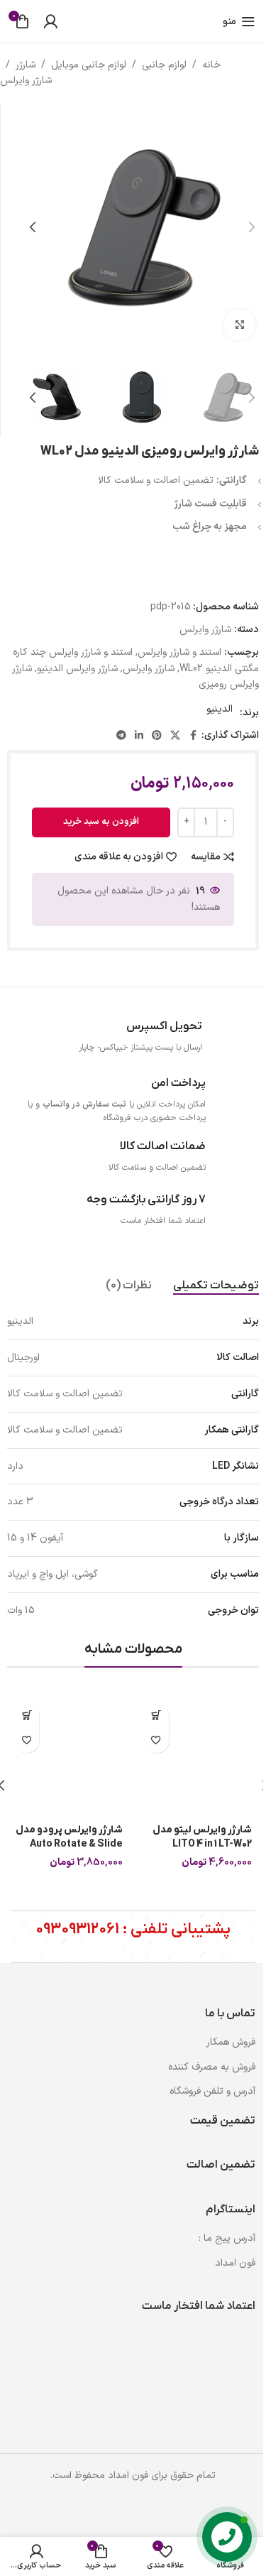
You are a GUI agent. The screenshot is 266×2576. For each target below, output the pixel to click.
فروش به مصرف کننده (212, 2067)
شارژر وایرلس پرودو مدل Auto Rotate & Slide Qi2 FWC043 (69, 1844)
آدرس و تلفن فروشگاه (212, 2091)
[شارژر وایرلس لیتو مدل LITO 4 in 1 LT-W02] (198, 1757)
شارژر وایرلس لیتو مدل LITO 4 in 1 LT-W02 (202, 1837)
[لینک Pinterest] (157, 736)
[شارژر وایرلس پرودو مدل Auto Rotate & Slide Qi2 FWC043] (68, 1757)
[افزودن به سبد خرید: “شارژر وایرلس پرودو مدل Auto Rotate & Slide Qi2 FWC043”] (27, 1716)
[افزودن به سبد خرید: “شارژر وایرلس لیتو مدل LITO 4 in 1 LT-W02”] (156, 1716)
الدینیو (220, 709)
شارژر (26, 65)
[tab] (216, 1286)
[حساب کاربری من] (50, 21)
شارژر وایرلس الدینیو (77, 669)
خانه (211, 65)
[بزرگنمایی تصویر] (239, 325)
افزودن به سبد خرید (101, 822)
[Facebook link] (193, 736)
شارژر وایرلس (26, 81)
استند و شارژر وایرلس (179, 652)
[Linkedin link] (139, 736)
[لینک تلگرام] (121, 736)
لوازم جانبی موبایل (89, 65)
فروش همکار (231, 2042)
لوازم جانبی (164, 65)
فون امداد (235, 2263)
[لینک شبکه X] (175, 736)
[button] (252, 227)
